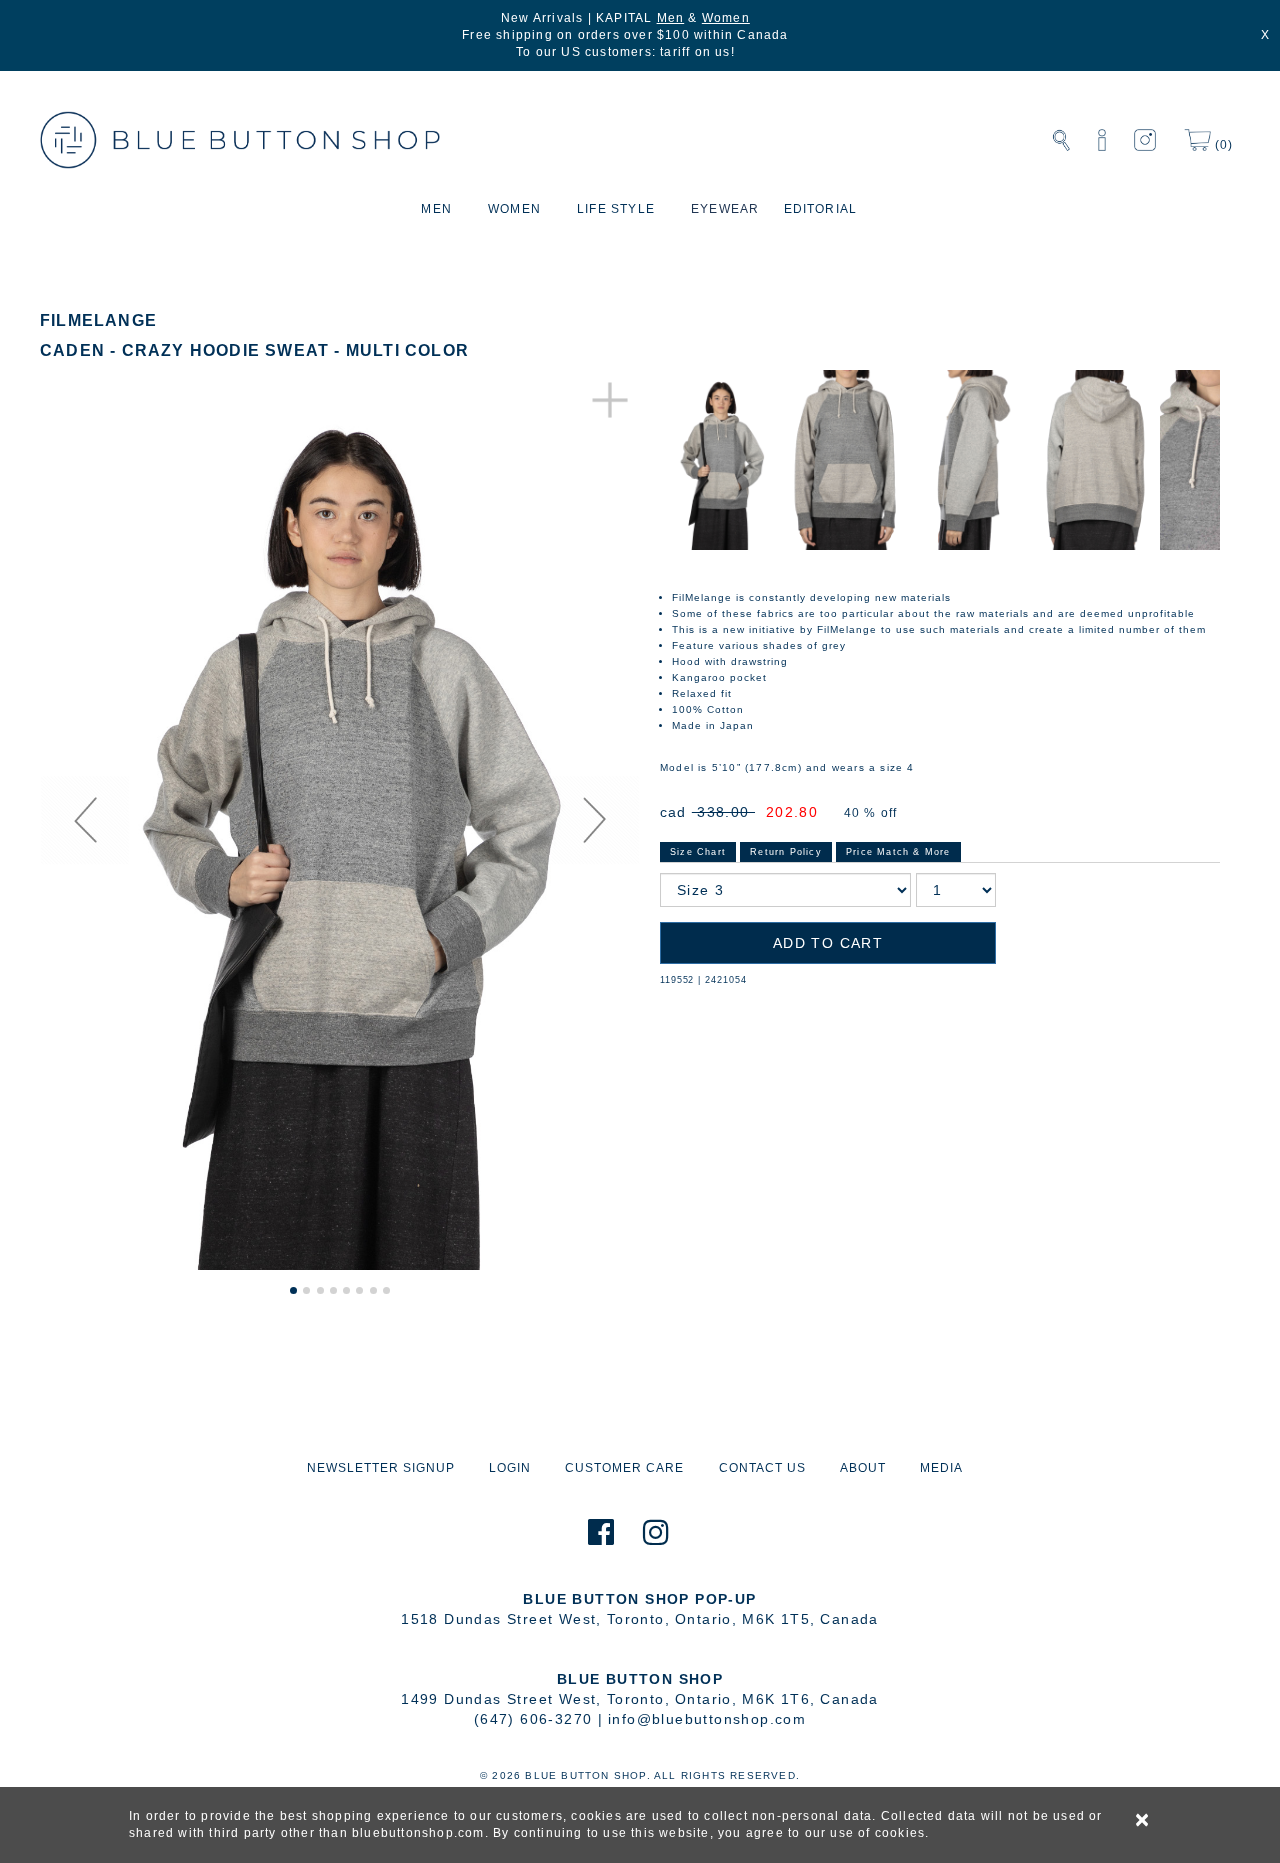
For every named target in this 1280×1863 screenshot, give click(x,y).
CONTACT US (762, 1468)
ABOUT (863, 1468)
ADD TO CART (828, 943)
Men (671, 18)
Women (726, 18)
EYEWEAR (725, 209)
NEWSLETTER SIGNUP (381, 1468)
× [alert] (1143, 1820)
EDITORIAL (821, 209)
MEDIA (941, 1468)
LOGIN (510, 1468)
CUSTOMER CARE (624, 1468)
